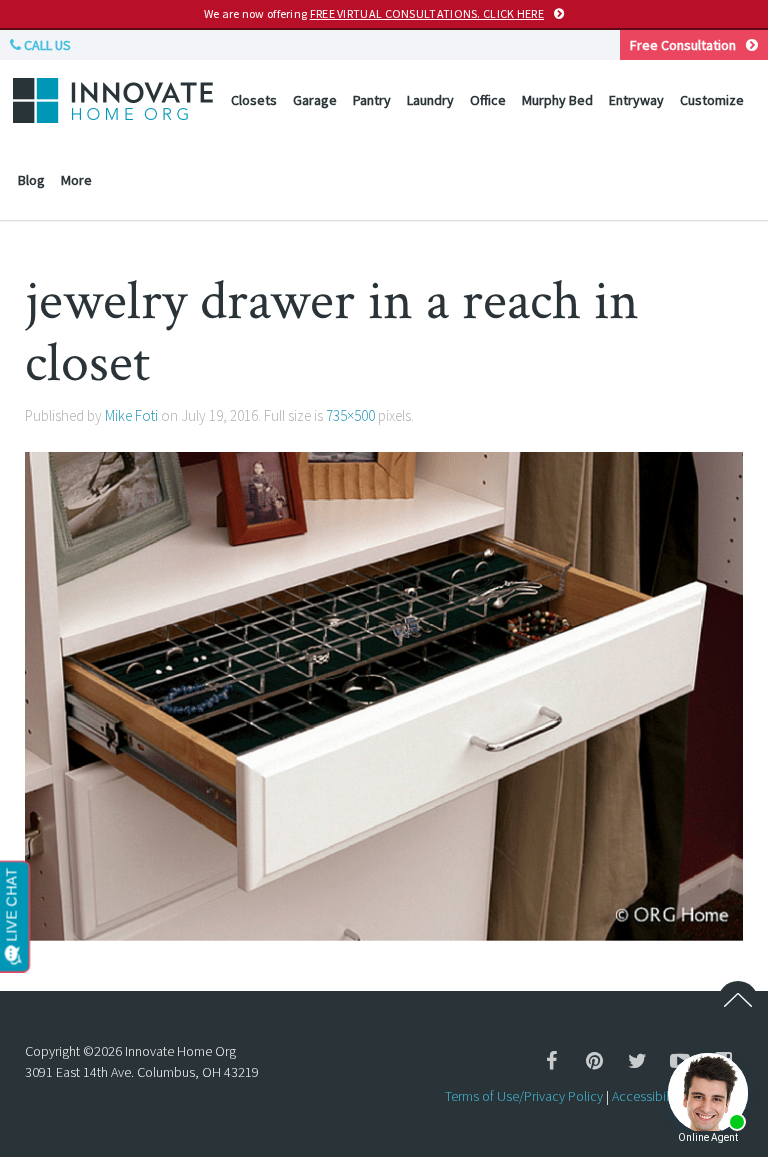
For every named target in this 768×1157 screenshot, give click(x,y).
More (76, 180)
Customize (712, 100)
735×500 (350, 415)
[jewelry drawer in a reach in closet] (384, 694)
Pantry (372, 100)
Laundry (430, 100)
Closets (254, 100)
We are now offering (374, 13)
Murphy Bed (557, 100)
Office (488, 100)
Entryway (636, 100)
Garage (315, 100)
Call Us (46, 45)
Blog (31, 180)
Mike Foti (131, 415)
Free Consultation (683, 45)
